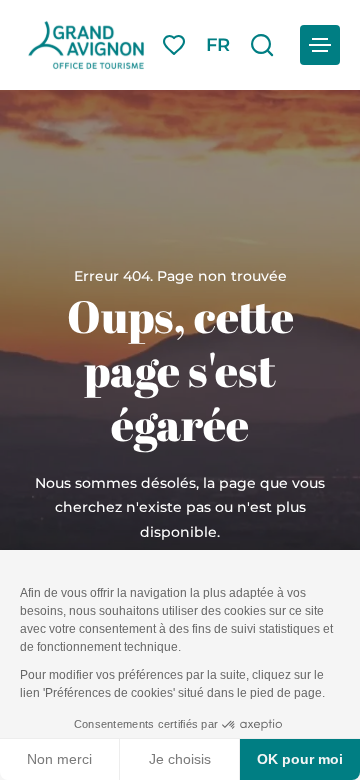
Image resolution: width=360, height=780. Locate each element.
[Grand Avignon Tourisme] (86, 45)
